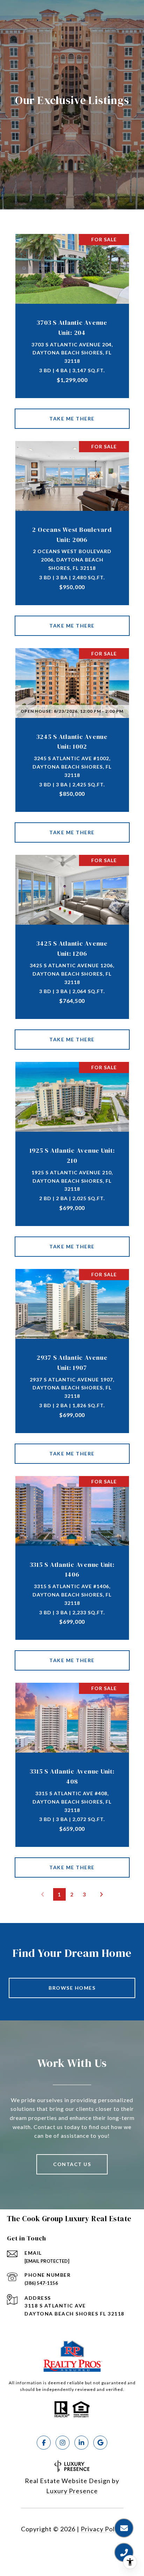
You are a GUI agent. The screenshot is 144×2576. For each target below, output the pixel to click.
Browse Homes (72, 1988)
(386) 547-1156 (41, 2283)
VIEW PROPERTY (72, 419)
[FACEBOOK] (44, 2443)
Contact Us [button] (72, 2164)
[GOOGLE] (100, 2443)
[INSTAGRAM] (63, 2443)
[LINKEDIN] (81, 2443)
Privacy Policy (102, 2529)
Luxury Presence (72, 2491)
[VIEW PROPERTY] (72, 413)
